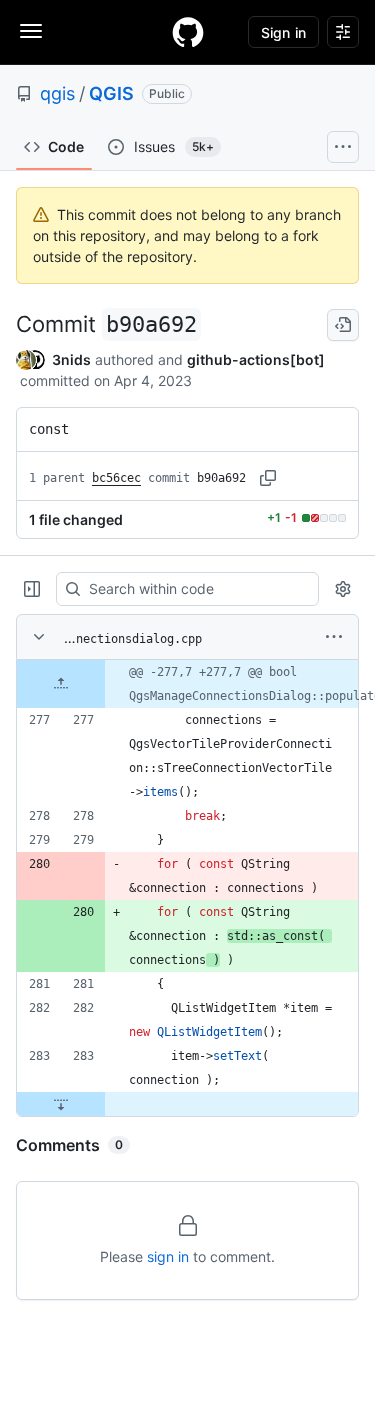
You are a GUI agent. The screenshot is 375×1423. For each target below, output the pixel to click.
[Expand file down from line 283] (61, 1104)
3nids (71, 359)
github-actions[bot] (256, 359)
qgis (57, 93)
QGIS (111, 93)
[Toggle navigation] (31, 31)
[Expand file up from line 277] (61, 684)
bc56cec (116, 478)
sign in (168, 1256)
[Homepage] (188, 32)
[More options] (334, 637)
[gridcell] (187, 684)
